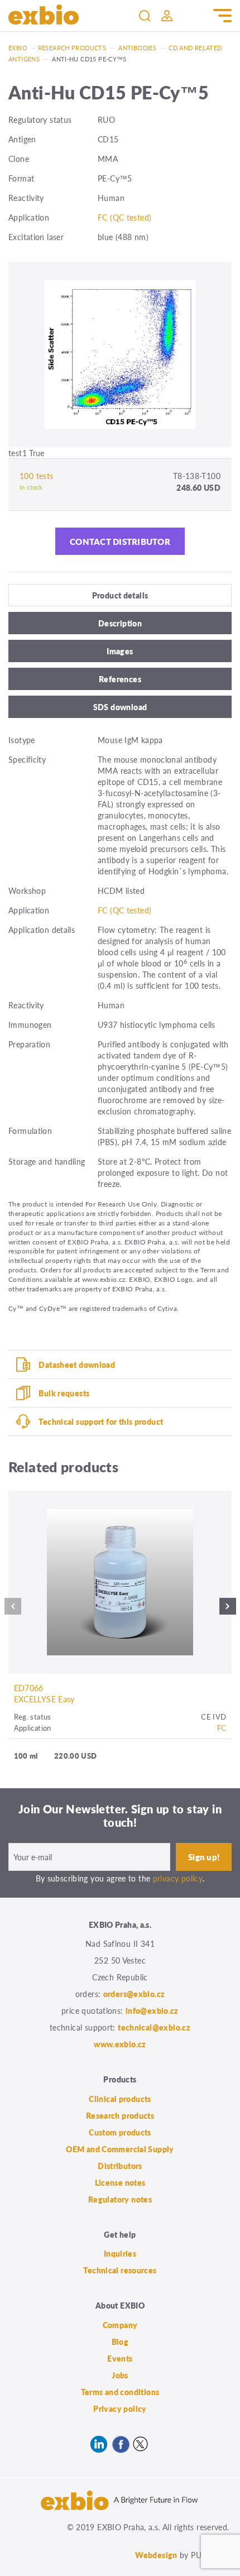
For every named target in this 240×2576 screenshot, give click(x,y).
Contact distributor (120, 541)
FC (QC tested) (124, 217)
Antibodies (137, 48)
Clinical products (120, 2099)
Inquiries (120, 2253)
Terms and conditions (120, 2392)
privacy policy (178, 1878)
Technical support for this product (101, 1421)
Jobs (120, 2375)
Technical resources (120, 2270)
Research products (72, 48)
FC (222, 1728)
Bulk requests (64, 1393)
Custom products (120, 2132)
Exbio (18, 48)
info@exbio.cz (152, 2010)
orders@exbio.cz (134, 1994)
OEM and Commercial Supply (120, 2149)
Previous (13, 1609)
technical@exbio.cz (154, 2027)
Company (120, 2325)
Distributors (120, 2166)
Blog (120, 2342)
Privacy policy (120, 2409)
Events (120, 2358)
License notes (120, 2182)
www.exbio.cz (120, 2044)
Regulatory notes (120, 2199)
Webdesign (156, 2555)
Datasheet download (77, 1364)
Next (228, 1609)
